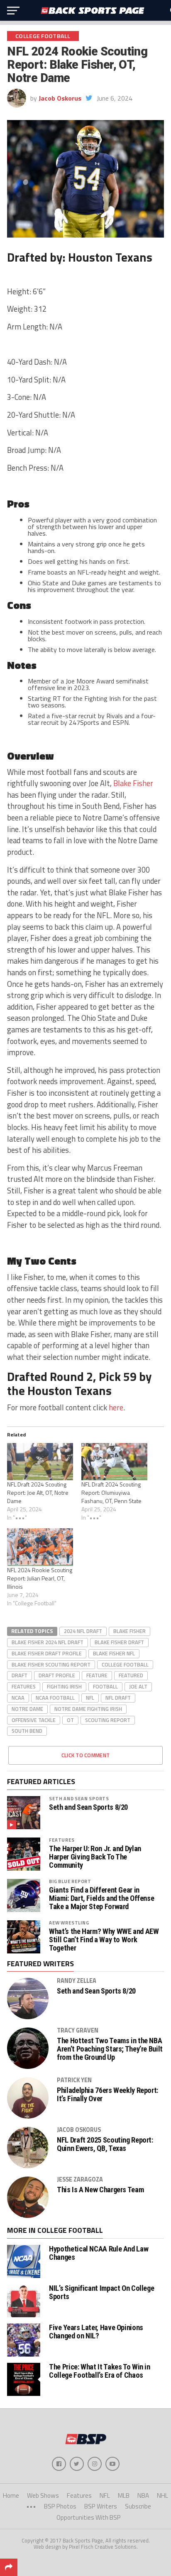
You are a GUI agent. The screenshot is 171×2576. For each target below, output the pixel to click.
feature (97, 1675)
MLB (124, 2495)
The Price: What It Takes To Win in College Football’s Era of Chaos (100, 2371)
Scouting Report (108, 1720)
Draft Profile (57, 1675)
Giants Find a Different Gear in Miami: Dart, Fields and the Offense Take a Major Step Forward (101, 1898)
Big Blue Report (70, 1881)
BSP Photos (60, 2506)
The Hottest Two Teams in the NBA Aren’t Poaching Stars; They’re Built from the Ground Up (110, 2049)
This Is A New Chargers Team (100, 2190)
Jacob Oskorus (60, 98)
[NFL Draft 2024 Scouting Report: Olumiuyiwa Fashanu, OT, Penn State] (114, 1462)
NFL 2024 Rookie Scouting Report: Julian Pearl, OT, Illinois (40, 1578)
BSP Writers (101, 2506)
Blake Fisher (133, 783)
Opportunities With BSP (89, 2517)
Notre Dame (27, 1709)
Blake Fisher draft (119, 1642)
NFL (90, 1698)
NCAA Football (55, 1698)
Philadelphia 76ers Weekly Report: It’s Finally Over (107, 2095)
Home (11, 2495)
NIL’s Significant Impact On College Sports (101, 2292)
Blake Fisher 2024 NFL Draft (48, 1642)
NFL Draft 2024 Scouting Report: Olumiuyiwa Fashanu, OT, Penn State (111, 1492)
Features (24, 1686)
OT (70, 1720)
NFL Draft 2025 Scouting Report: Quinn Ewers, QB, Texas (105, 2144)
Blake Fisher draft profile (47, 1653)
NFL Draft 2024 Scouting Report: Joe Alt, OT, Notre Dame (38, 1492)
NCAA (18, 1698)
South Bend (27, 1731)
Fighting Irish (64, 1686)
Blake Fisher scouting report (51, 1664)
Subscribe (138, 2506)
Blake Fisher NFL (114, 1653)
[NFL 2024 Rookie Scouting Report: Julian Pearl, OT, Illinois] (40, 1547)
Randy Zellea (77, 1981)
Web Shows (43, 2495)
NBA (143, 2495)
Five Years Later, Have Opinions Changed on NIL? (96, 2332)
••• (31, 2506)
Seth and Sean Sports (79, 1798)
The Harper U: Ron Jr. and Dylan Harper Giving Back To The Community (95, 1857)
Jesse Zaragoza (80, 2179)
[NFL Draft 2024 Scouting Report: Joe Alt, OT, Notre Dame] (40, 1462)
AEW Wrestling (69, 1923)
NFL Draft (118, 1698)
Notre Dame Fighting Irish (88, 1709)
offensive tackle (34, 1720)
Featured (131, 1675)
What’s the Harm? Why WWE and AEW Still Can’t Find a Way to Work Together (104, 1940)
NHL (162, 2495)
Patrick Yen (74, 2080)
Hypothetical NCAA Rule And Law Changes (99, 2253)
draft (20, 1675)
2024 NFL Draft (83, 1631)
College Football (125, 1664)
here (116, 1407)
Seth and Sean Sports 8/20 (88, 1807)
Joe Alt (138, 1686)
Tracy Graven (78, 2030)
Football (105, 1686)
